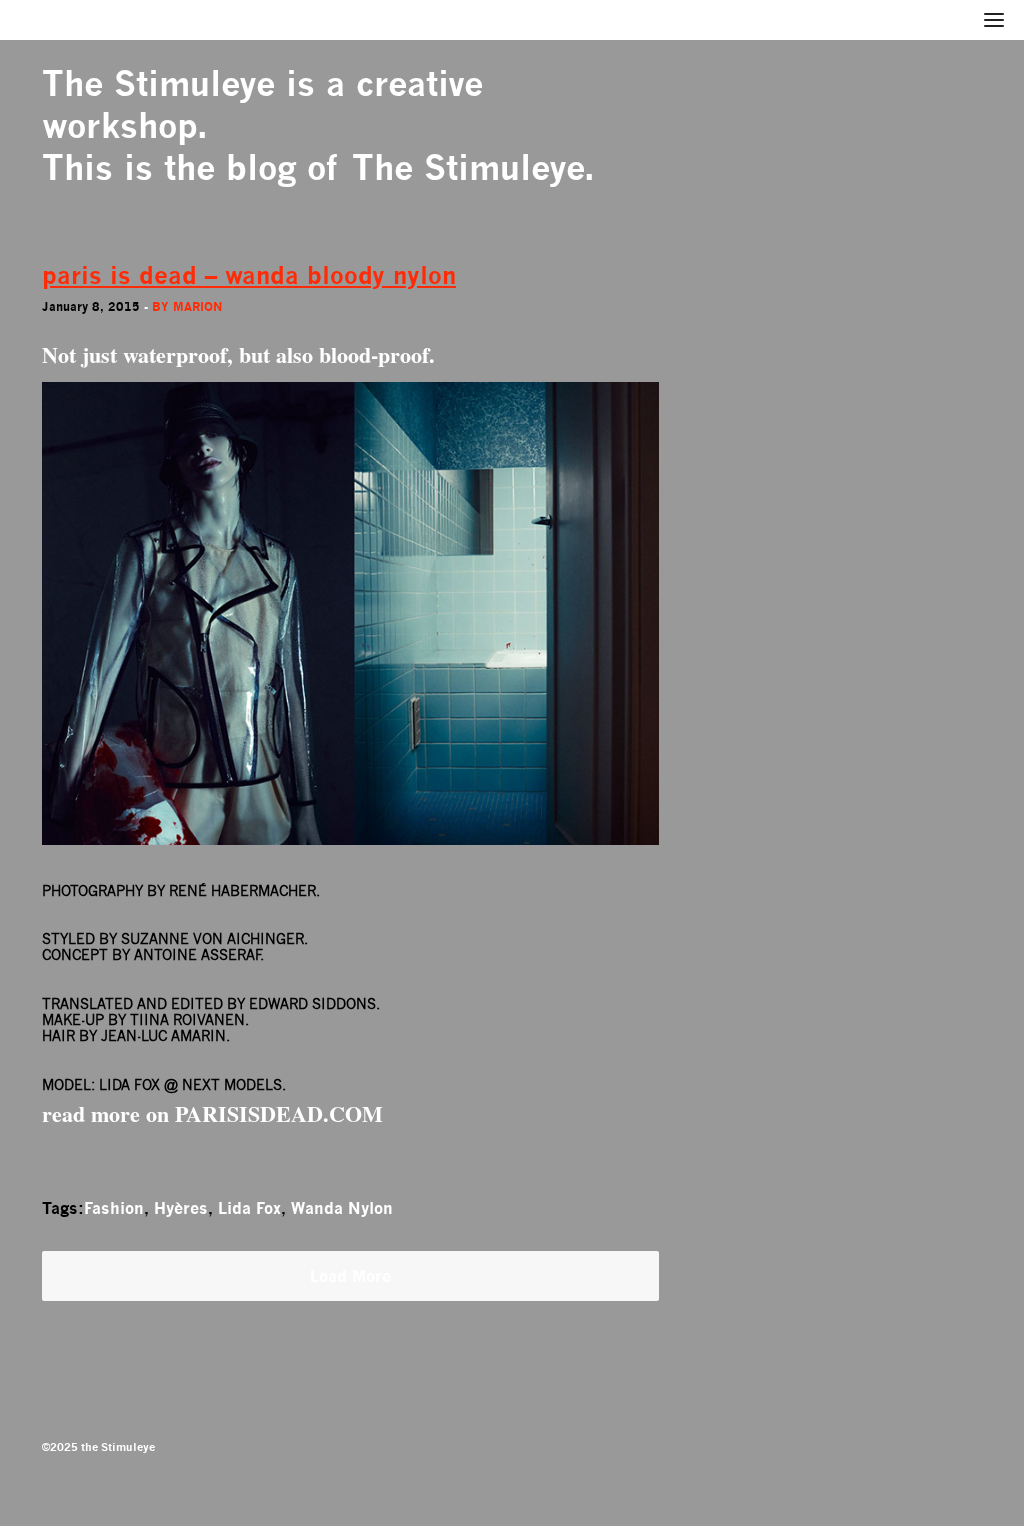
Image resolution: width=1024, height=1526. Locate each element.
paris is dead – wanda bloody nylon (249, 275)
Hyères (181, 1208)
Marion (197, 306)
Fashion (114, 1208)
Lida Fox (249, 1208)
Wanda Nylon (342, 1208)
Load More (350, 1276)
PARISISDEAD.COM (279, 1113)
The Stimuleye (158, 83)
